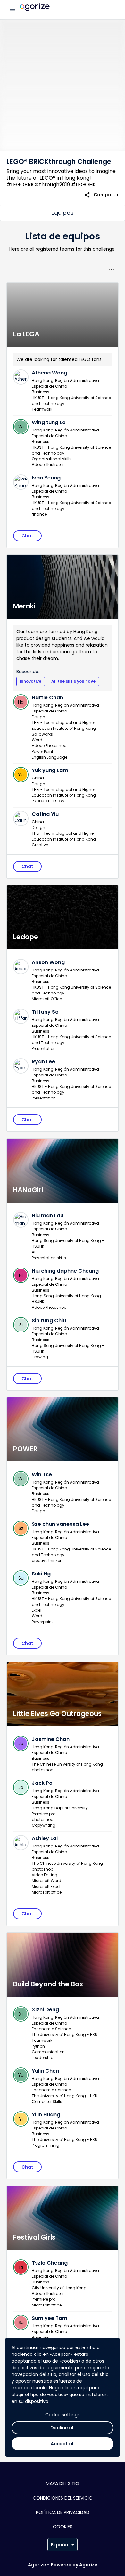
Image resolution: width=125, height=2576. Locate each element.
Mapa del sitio (63, 2483)
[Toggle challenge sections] (63, 213)
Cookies (63, 2527)
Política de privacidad (63, 2512)
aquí (83, 2388)
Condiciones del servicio (63, 2498)
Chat (27, 536)
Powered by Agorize (74, 2565)
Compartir (101, 195)
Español (60, 2545)
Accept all (63, 2444)
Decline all (63, 2428)
